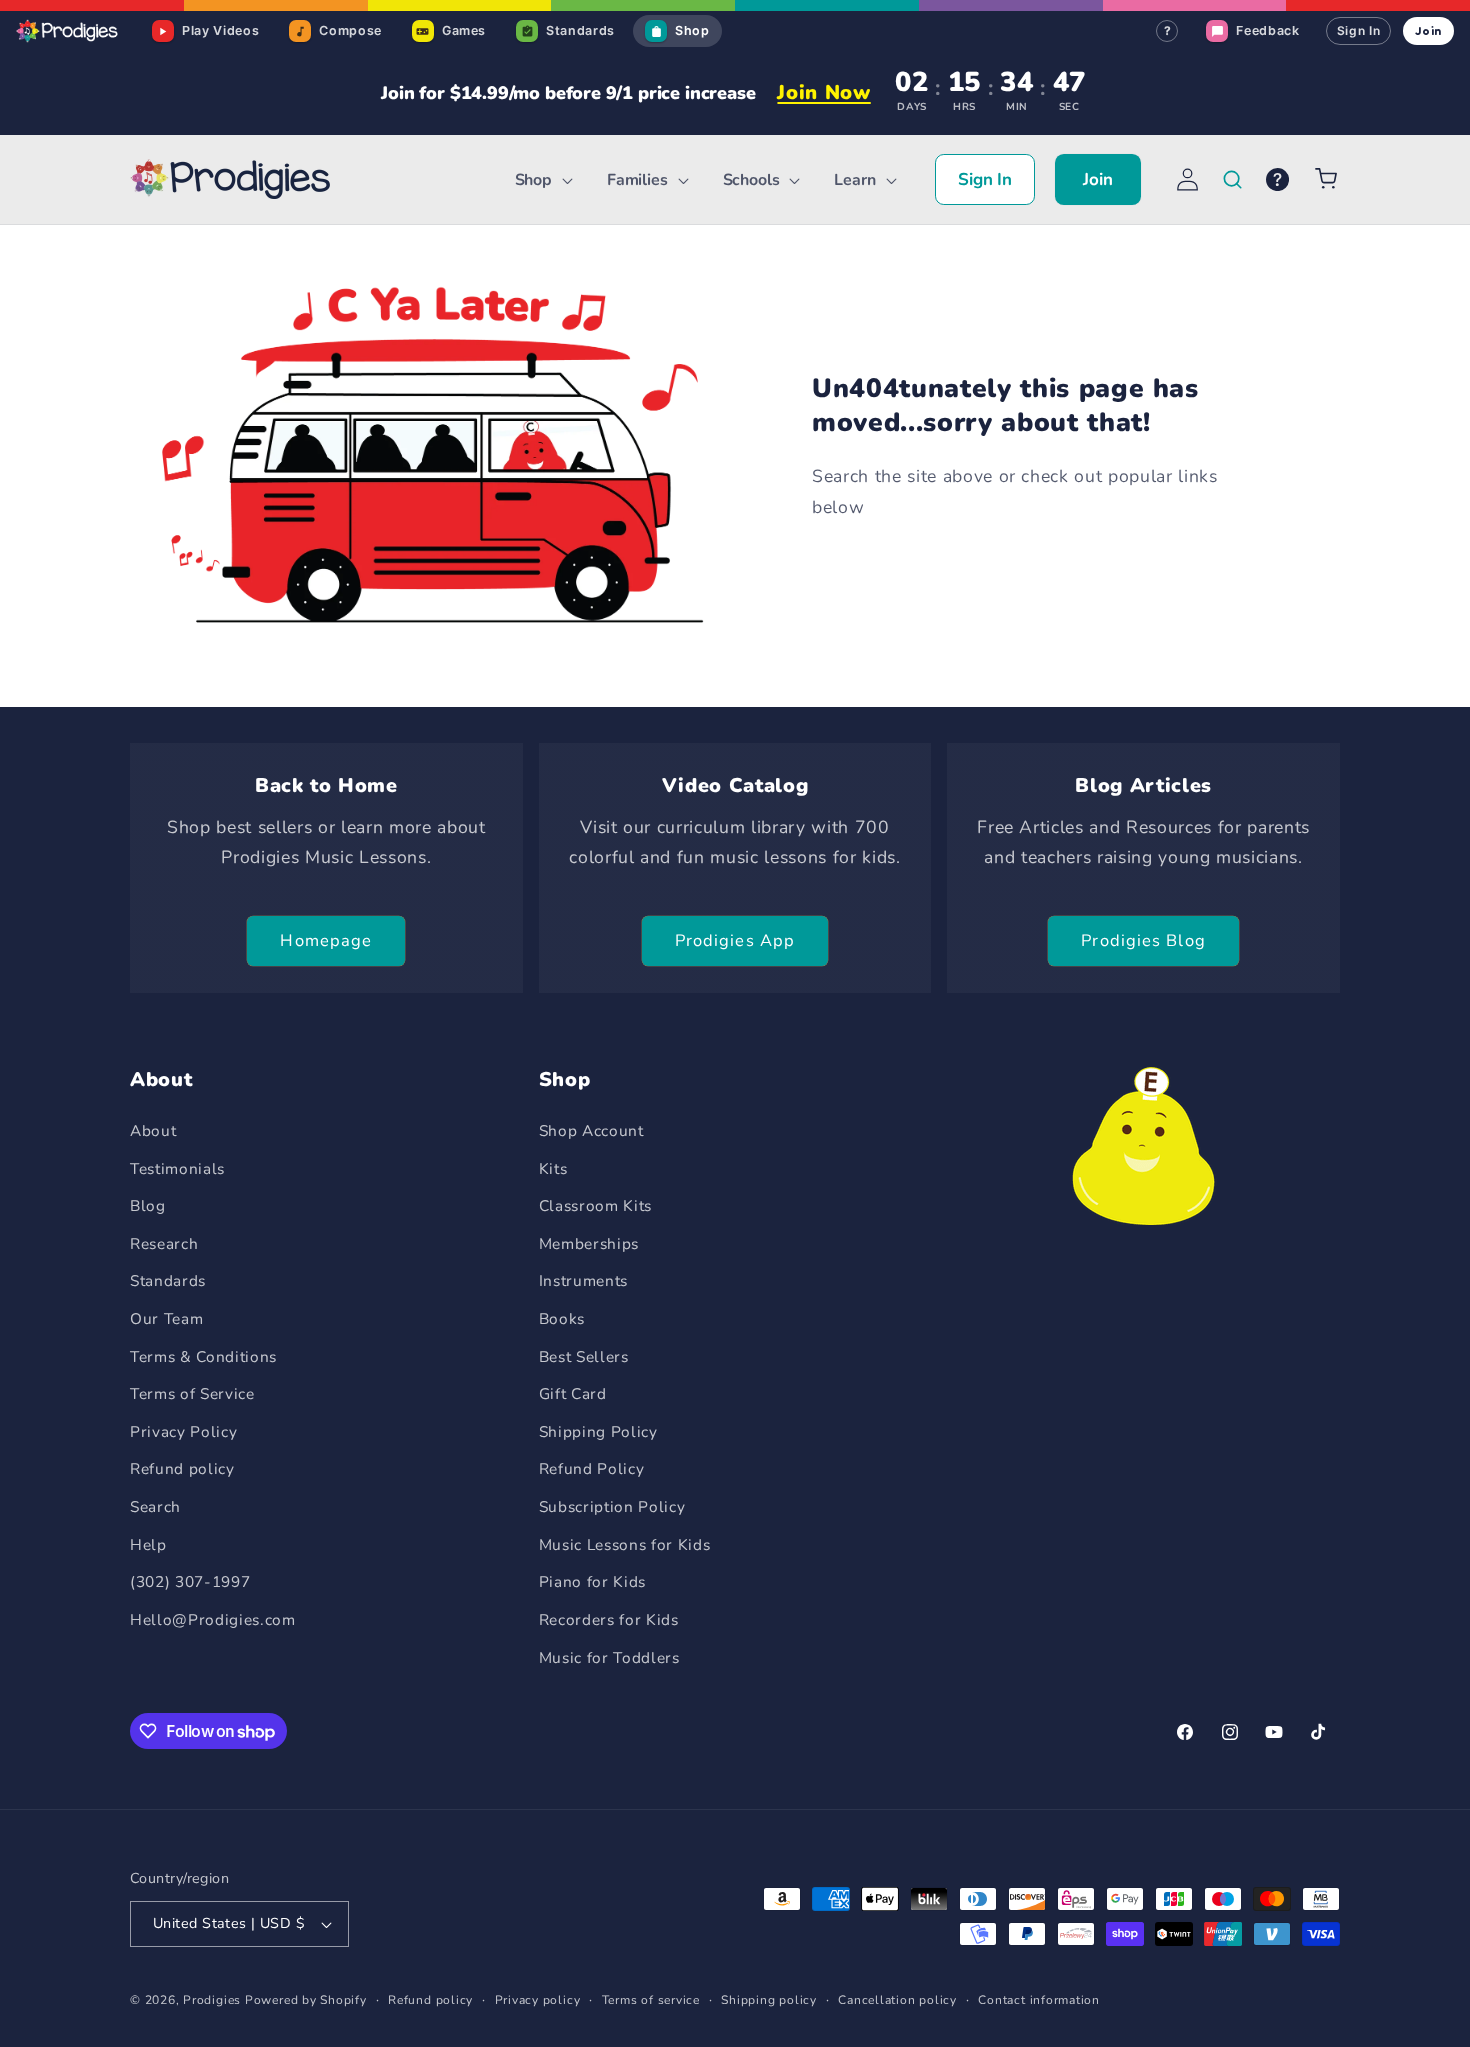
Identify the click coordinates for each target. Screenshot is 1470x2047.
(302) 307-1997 (190, 1581)
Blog (148, 1205)
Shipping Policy (598, 1431)
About (153, 1130)
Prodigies (212, 2000)
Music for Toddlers (609, 1657)
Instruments (583, 1280)
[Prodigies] (68, 31)
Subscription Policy (612, 1506)
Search (155, 1506)
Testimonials (177, 1168)
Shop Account (591, 1130)
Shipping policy (769, 2000)
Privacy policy (538, 2000)
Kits (553, 1168)
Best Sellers (584, 1356)
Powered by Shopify (306, 2000)
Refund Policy (592, 1468)
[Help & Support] (1277, 179)
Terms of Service (192, 1393)
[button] (541, 180)
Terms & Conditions (203, 1356)
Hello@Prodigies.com (213, 1619)
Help (148, 1544)
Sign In (1359, 30)
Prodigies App (735, 940)
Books (562, 1318)
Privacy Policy (183, 1431)
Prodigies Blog (1143, 940)
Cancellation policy (897, 2000)
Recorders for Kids (609, 1619)
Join (1428, 30)
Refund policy (182, 1468)
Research (164, 1243)
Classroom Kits (595, 1205)
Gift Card (573, 1393)
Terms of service (651, 2000)
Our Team (166, 1318)
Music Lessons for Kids (625, 1544)
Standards (168, 1280)
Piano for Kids (592, 1581)
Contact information (1039, 2000)
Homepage (326, 940)
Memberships (589, 1243)
